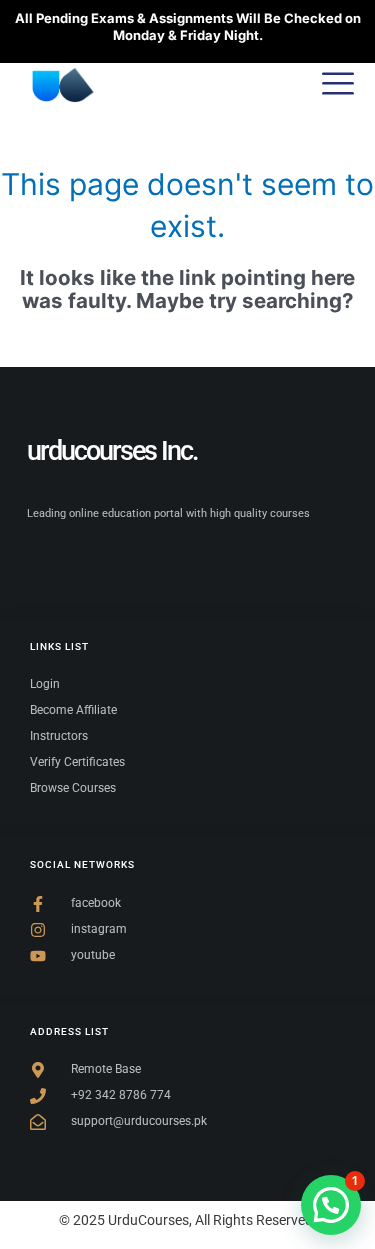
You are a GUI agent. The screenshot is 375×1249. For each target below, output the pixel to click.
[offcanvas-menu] (338, 85)
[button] (331, 1205)
